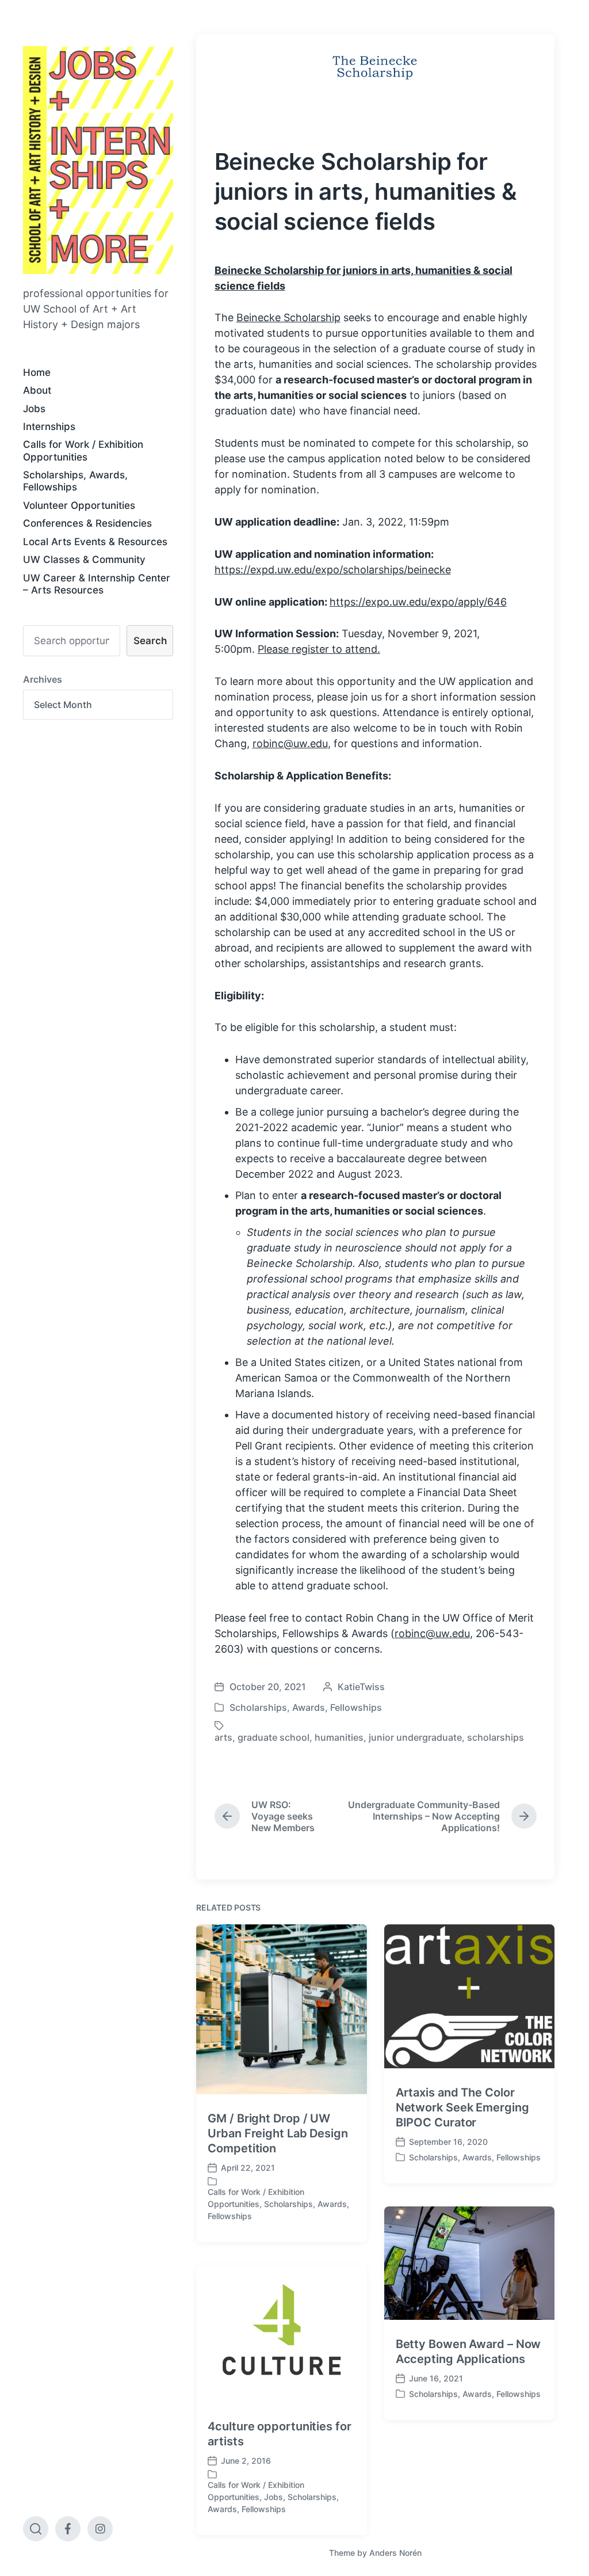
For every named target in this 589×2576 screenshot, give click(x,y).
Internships (49, 427)
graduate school (274, 1737)
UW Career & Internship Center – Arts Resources (97, 584)
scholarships (496, 1737)
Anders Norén (395, 2553)
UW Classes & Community (84, 560)
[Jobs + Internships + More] (98, 160)
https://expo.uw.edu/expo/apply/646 (418, 602)
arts (223, 1737)
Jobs (34, 409)
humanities (339, 1737)
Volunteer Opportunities (79, 505)
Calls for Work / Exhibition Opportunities (83, 450)
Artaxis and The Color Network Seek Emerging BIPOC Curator (462, 2107)
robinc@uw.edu (290, 743)
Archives (43, 679)
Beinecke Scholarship (288, 317)
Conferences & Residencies (87, 523)
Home (37, 372)
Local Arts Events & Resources (95, 542)
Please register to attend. (319, 649)
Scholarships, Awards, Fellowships (75, 481)
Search (150, 641)
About (37, 390)
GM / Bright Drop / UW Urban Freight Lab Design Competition (278, 2133)
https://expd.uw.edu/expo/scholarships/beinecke (333, 570)
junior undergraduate (415, 1737)
